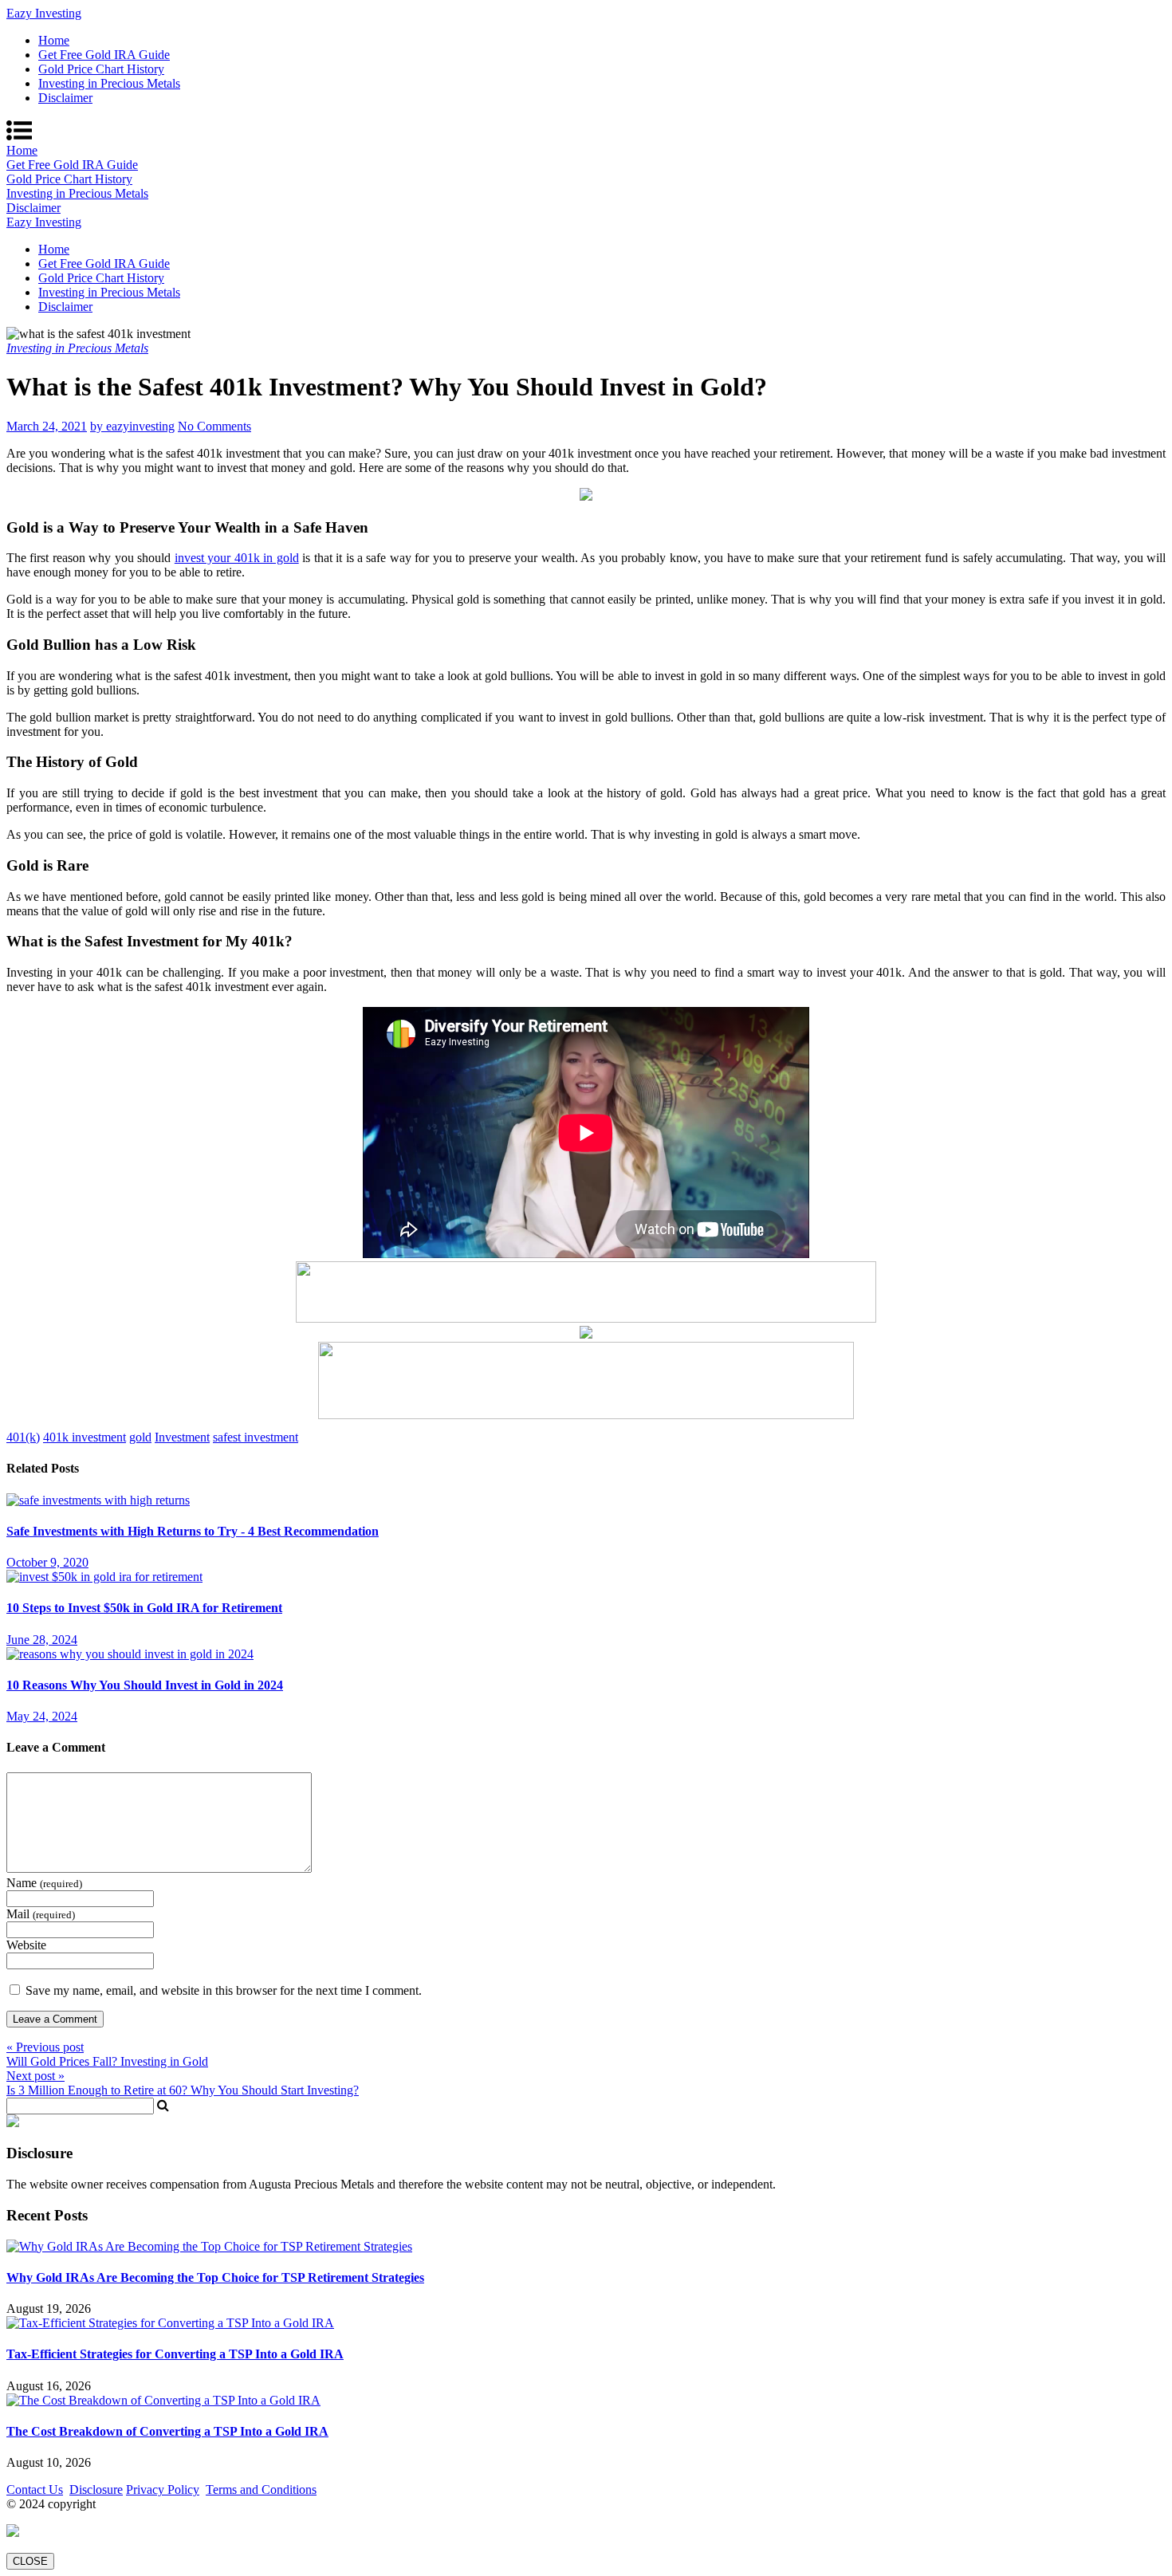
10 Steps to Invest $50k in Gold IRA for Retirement (144, 1608)
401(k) (23, 1437)
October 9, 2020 (47, 1562)
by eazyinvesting (132, 426)
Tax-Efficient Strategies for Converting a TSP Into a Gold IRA (175, 2354)
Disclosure (96, 2489)
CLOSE (30, 2561)
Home (54, 40)
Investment (182, 1437)
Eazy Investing (44, 13)
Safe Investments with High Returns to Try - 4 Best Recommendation (193, 1531)
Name (44, 1883)
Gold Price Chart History (101, 69)
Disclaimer (65, 98)
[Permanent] (98, 1500)
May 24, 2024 (42, 1716)
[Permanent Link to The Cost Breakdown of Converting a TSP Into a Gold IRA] (163, 2400)
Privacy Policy (163, 2489)
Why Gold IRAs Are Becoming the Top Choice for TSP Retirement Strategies (215, 2277)
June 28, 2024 (42, 1640)
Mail (41, 1914)
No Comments (214, 426)
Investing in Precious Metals (109, 83)
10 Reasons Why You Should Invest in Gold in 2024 (145, 1685)
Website (26, 1945)
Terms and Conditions (261, 2489)
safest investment (256, 1437)
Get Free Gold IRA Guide (104, 55)
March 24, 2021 (47, 426)
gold (140, 1437)
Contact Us (35, 2489)
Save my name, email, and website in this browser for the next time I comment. (224, 1990)
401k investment (85, 1437)
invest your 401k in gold (237, 558)
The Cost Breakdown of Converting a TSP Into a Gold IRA (167, 2431)
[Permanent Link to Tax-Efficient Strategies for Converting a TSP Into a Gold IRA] (170, 2323)
